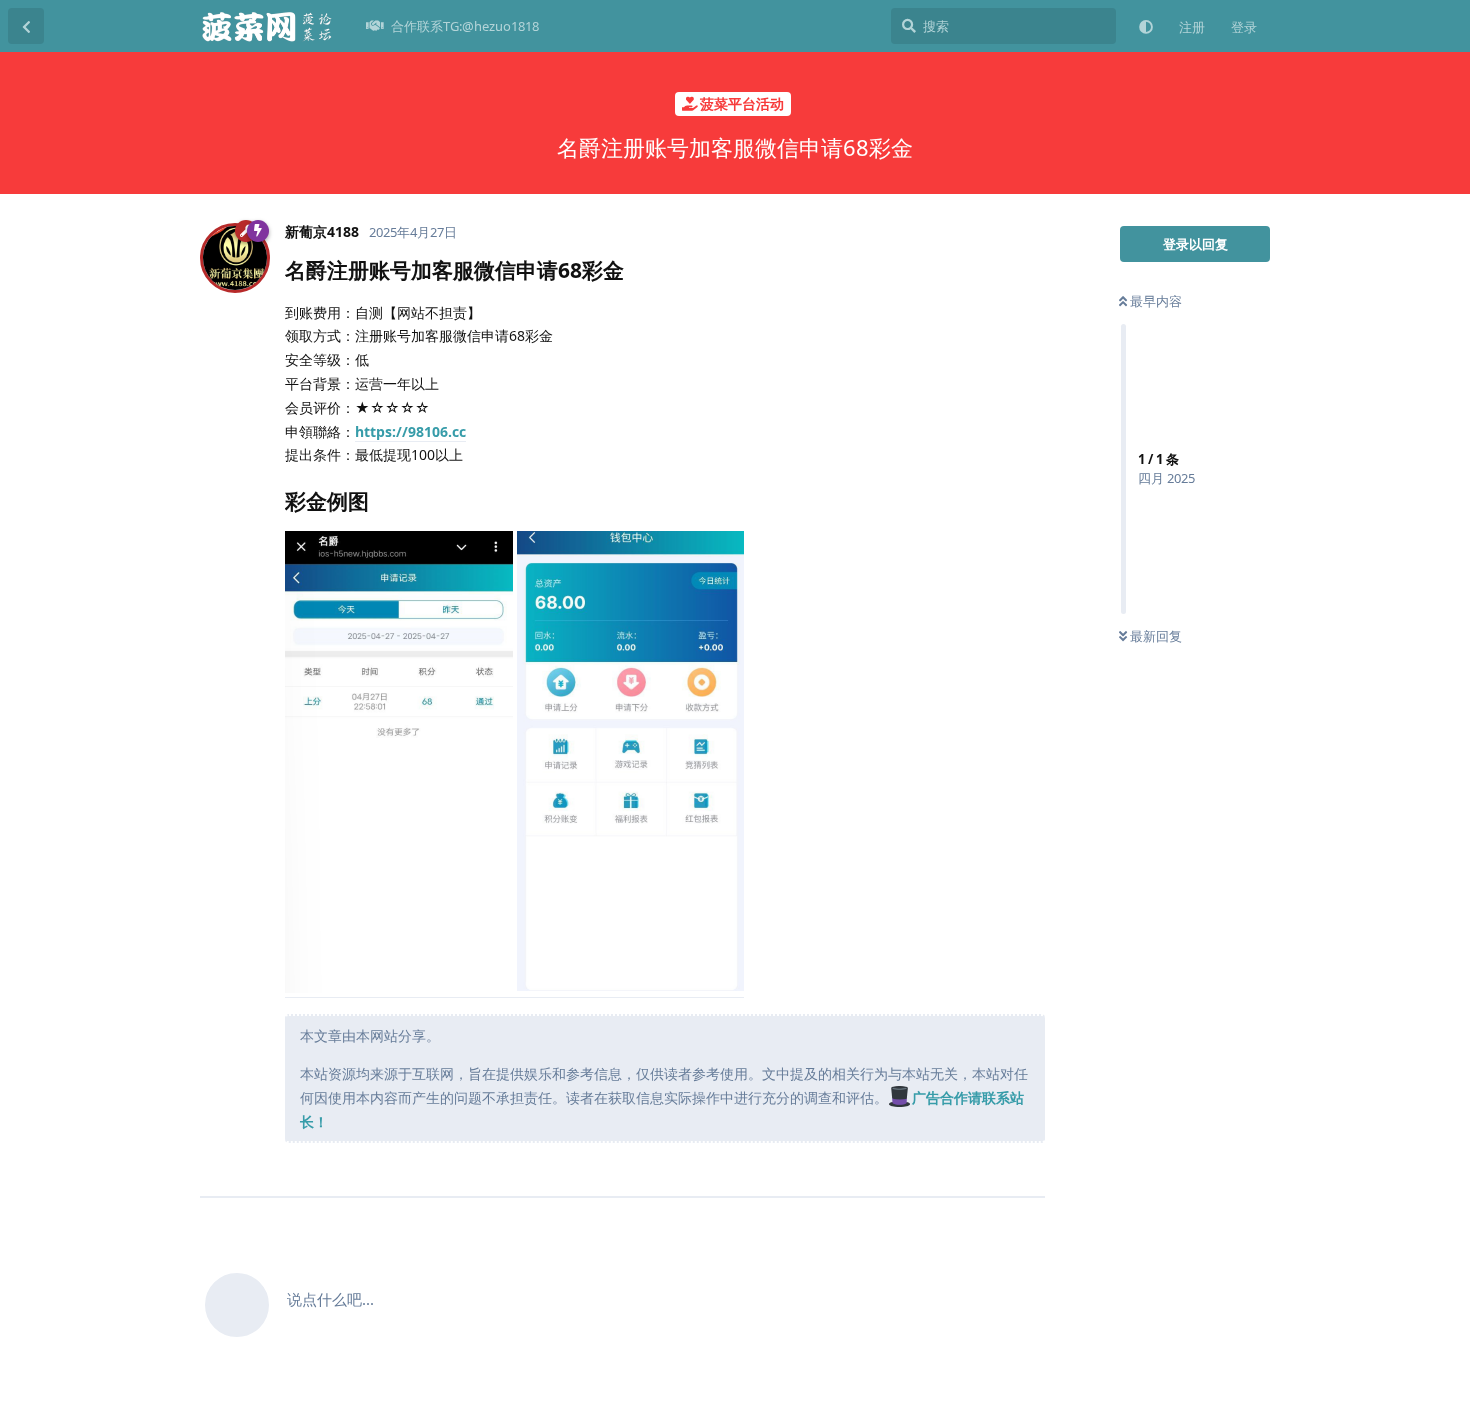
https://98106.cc (410, 431)
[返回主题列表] (26, 26)
